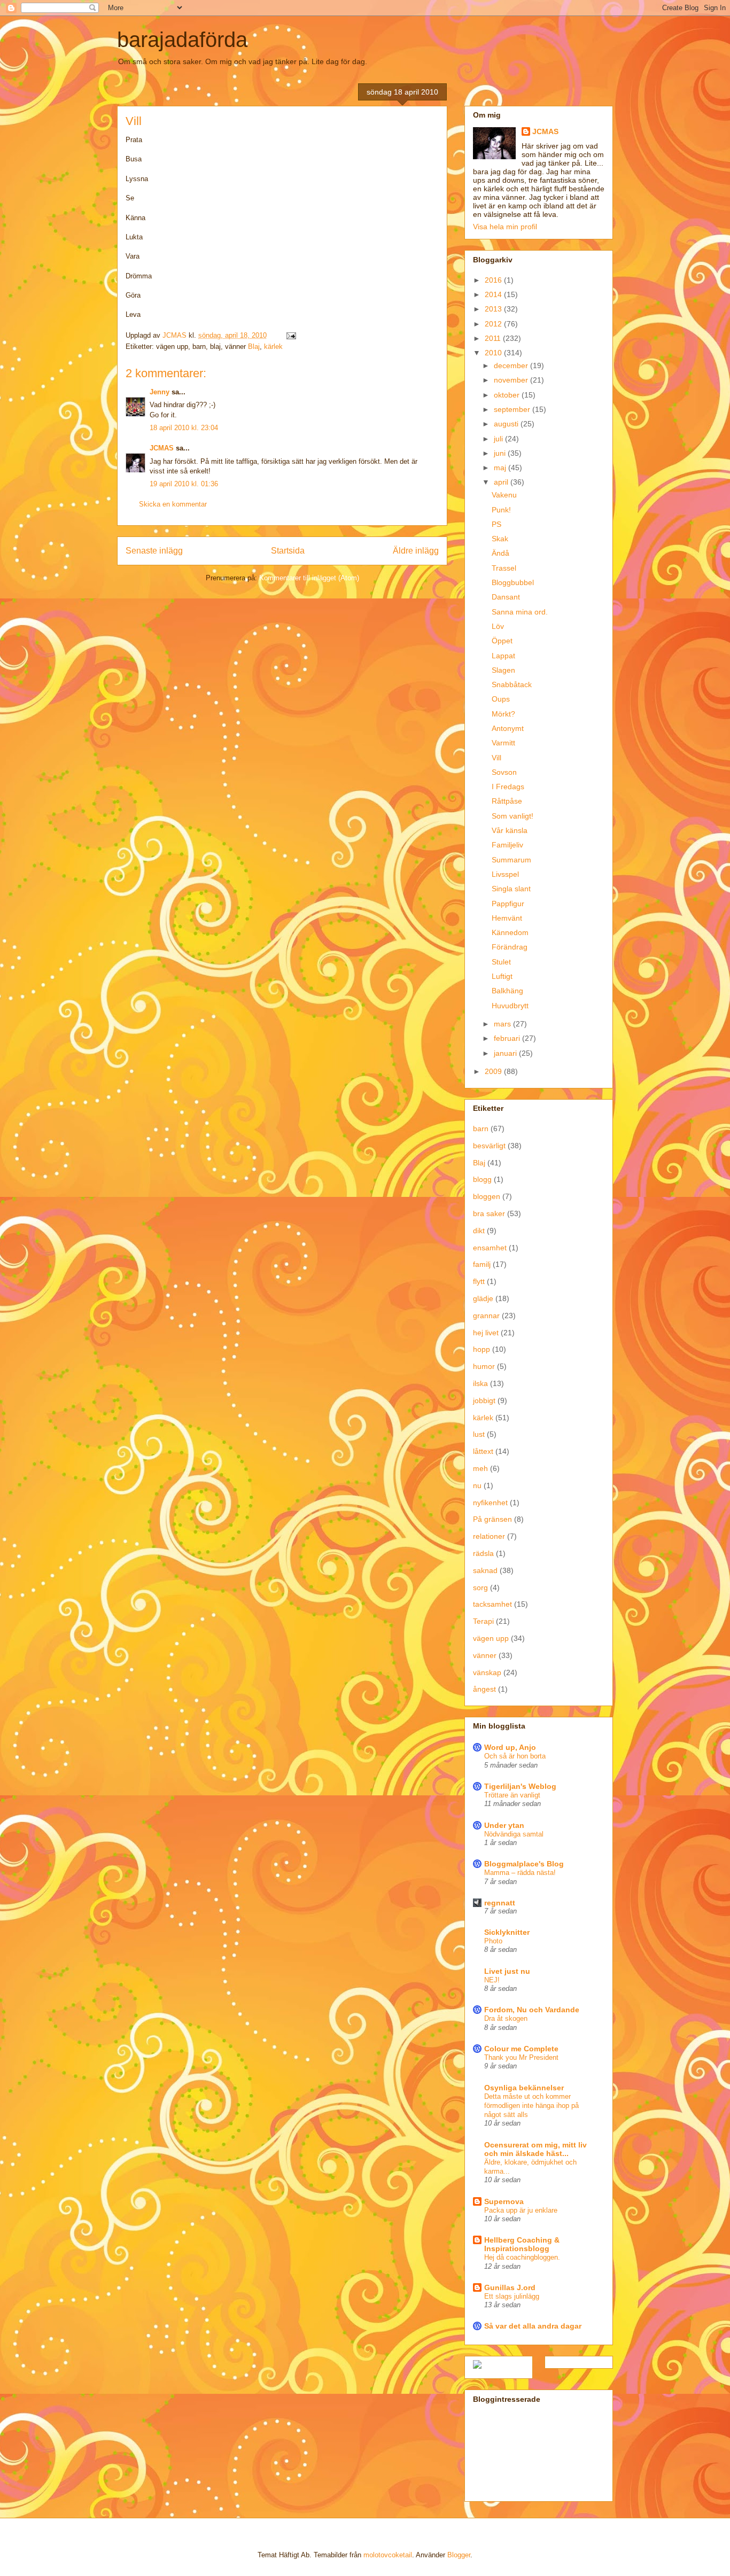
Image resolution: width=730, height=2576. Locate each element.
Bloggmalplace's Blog (524, 1864)
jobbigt (484, 1400)
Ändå (500, 553)
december (512, 365)
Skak (500, 539)
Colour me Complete (521, 2049)
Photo (493, 1941)
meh (480, 1468)
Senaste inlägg (154, 551)
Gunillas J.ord (510, 2287)
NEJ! (492, 1980)
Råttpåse (507, 801)
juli (499, 439)
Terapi (483, 1621)
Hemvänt (507, 918)
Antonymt (508, 728)
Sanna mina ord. (520, 612)
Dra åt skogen (506, 2018)
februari (508, 1038)
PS (496, 524)
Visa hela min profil (505, 227)
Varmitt (503, 743)
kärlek (273, 347)
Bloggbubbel (513, 582)
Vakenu (504, 495)
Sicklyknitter (507, 1932)
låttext (483, 1451)
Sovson (504, 772)
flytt (479, 1281)
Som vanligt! (512, 816)
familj (482, 1264)
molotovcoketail (388, 2555)
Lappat (503, 656)
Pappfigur (508, 904)
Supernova (504, 2201)
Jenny (160, 392)
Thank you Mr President (521, 2057)
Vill (496, 758)
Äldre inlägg (416, 551)
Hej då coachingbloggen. (522, 2257)
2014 (494, 294)
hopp (482, 1349)
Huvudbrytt (510, 1006)
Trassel (504, 568)
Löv (498, 626)
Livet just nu (507, 1971)
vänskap (487, 1672)
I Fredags (508, 787)
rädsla (483, 1553)
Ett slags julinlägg (512, 2296)
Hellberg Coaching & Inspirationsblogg (522, 2244)
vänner (485, 1655)
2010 (494, 353)
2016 (494, 280)
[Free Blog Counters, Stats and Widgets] (477, 2366)
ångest (484, 1689)
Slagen (503, 670)
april (502, 482)
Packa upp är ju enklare (521, 2210)
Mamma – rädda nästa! (520, 1873)
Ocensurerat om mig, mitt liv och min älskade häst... (535, 2149)
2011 (494, 338)
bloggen (487, 1196)
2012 (494, 324)
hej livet (486, 1333)
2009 (494, 1071)
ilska (480, 1383)
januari (506, 1053)
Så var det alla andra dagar (533, 2326)
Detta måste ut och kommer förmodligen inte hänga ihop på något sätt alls (531, 2106)
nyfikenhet (490, 1503)
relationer (489, 1536)
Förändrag (510, 947)
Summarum (511, 860)
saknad (485, 1570)
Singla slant (511, 889)
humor (484, 1366)
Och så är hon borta (515, 1756)
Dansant (506, 597)
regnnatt (500, 1903)
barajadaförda (182, 40)
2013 (494, 309)
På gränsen (492, 1519)
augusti (507, 424)
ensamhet (490, 1248)
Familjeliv (507, 845)
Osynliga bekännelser (524, 2088)
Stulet (501, 962)
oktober (508, 395)
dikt (479, 1231)
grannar (486, 1316)
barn (481, 1129)
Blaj (254, 347)
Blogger (459, 2555)
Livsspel (505, 874)
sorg (480, 1587)
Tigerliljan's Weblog (520, 1786)
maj (501, 468)
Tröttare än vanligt (512, 1795)
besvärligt (489, 1146)
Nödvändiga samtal (514, 1834)
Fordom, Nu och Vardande (532, 2010)
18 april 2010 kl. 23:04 (184, 428)
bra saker (489, 1213)
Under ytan (504, 1825)
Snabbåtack (512, 684)
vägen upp (491, 1638)
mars (503, 1024)
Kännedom (510, 932)
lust (479, 1434)
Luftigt (502, 976)
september (513, 409)
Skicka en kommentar (173, 504)
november (512, 380)
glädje (483, 1298)
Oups (501, 699)
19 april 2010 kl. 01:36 (184, 484)
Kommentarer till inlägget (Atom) (309, 578)
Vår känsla (510, 830)
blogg (482, 1179)
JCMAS (162, 448)
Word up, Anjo (510, 1747)
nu (477, 1485)
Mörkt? (503, 714)
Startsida (288, 551)
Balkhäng (507, 991)
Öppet (502, 641)
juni (501, 453)
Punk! (501, 510)
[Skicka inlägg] (290, 335)
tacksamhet (492, 1604)
